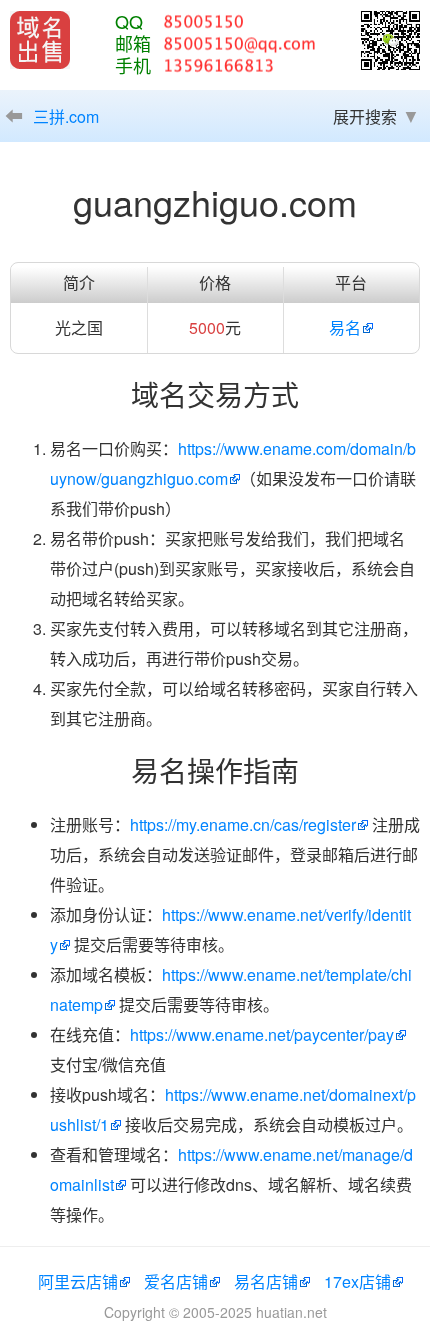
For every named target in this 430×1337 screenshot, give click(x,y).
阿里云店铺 (78, 1281)
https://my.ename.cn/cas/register (243, 824)
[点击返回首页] (40, 40)
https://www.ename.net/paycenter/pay (262, 1034)
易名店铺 (266, 1281)
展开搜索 (365, 116)
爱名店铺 (176, 1281)
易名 (345, 327)
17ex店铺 (357, 1281)
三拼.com (66, 116)
